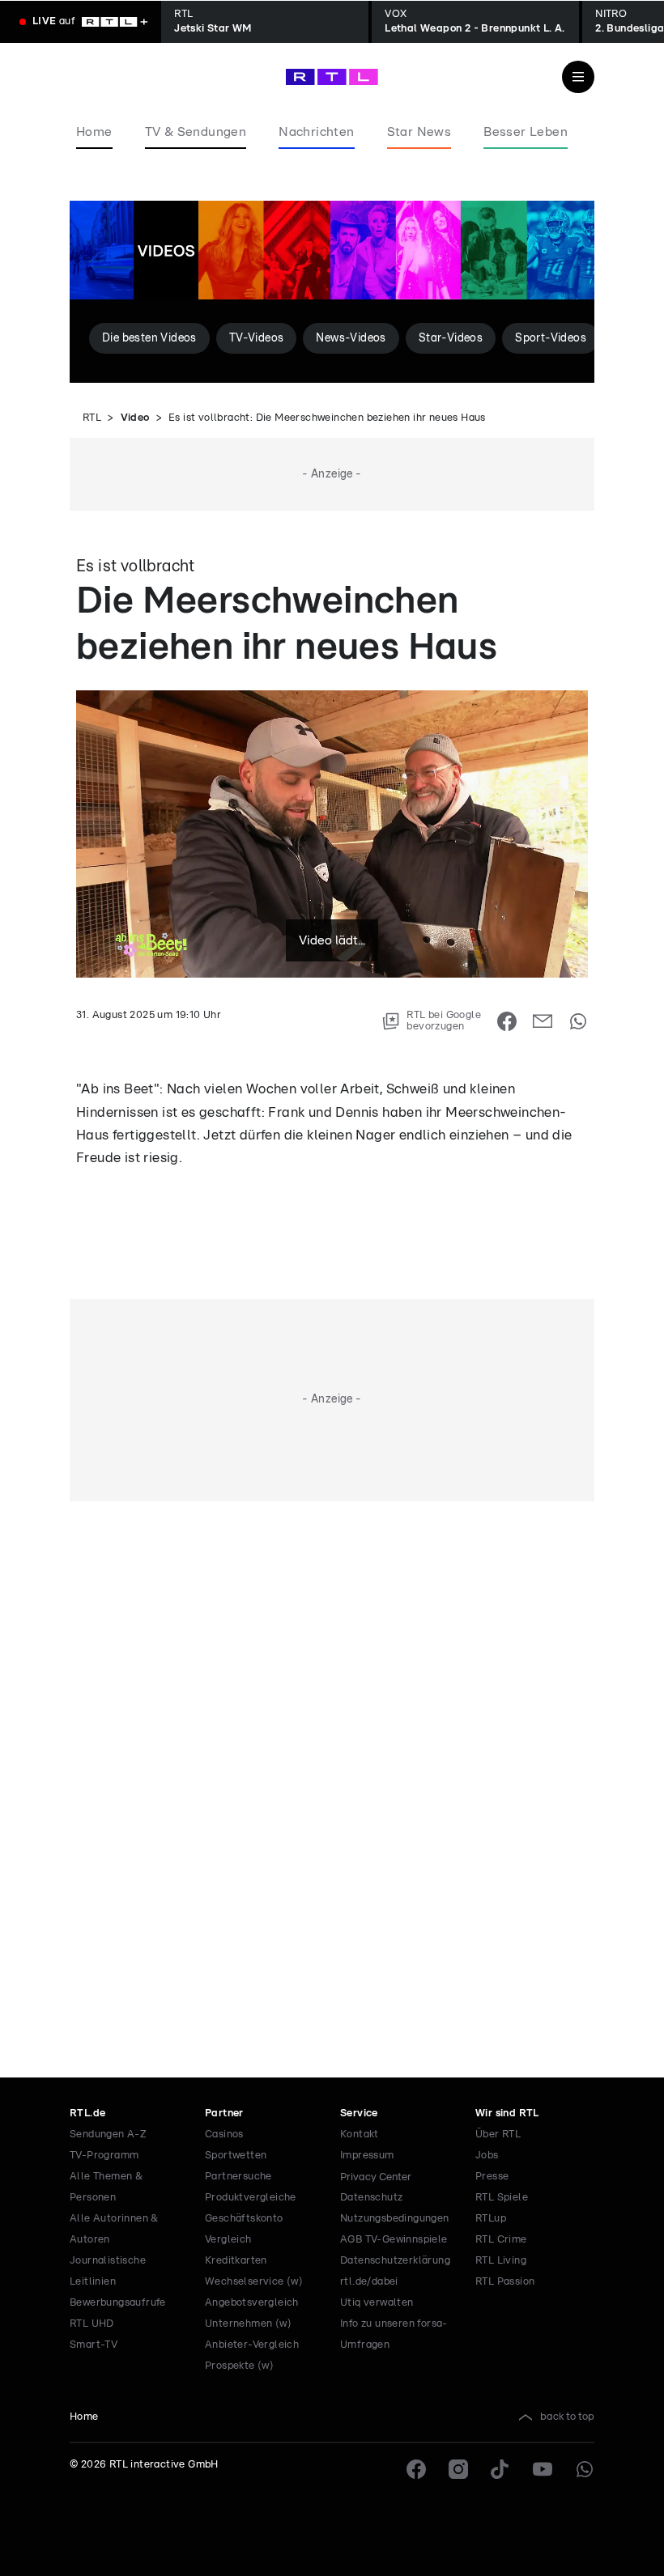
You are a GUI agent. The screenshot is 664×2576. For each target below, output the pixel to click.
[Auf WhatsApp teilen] (578, 1021)
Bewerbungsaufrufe (118, 2303)
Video (135, 418)
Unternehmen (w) (248, 2324)
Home (84, 2417)
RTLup (491, 2219)
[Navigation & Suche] (578, 77)
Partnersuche (238, 2177)
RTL (92, 418)
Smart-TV (94, 2345)
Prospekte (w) (239, 2366)
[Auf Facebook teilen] (507, 1021)
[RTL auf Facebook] (416, 2469)
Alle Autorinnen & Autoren (114, 2229)
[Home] (332, 77)
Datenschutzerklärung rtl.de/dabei (395, 2271)
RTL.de (87, 2113)
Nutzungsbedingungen (395, 2219)
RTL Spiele (502, 2198)
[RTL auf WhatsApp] (585, 2469)
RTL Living (501, 2261)
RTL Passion (505, 2282)
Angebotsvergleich (252, 2303)
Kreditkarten (236, 2261)
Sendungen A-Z (108, 2135)
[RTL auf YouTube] (543, 2469)
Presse (492, 2177)
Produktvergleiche (251, 2198)
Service (359, 2113)
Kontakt (360, 2135)
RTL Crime (501, 2240)
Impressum (367, 2156)
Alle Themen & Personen (106, 2187)
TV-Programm (104, 2156)
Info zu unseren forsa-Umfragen (394, 2334)
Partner (224, 2113)
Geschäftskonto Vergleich (244, 2229)
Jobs (487, 2156)
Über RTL (498, 2135)
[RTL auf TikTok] (500, 2469)
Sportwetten (236, 2156)
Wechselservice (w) (254, 2282)
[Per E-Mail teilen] (543, 1021)
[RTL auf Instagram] (458, 2469)
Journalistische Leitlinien (108, 2271)
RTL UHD (92, 2324)
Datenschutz (371, 2198)
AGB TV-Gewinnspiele (394, 2240)
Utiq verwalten (377, 2303)
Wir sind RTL (507, 2113)
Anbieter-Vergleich (252, 2345)
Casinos (224, 2135)
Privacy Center (376, 2177)
